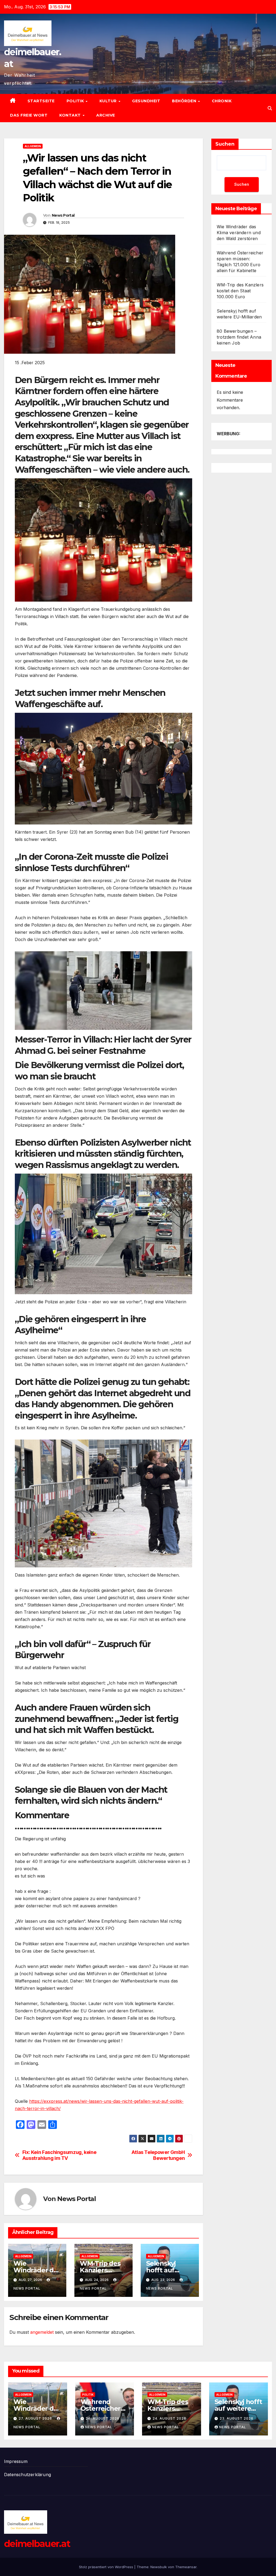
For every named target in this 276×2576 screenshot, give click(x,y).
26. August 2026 (103, 2418)
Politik (76, 101)
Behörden (185, 101)
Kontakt (71, 115)
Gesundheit (146, 101)
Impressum (16, 2461)
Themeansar (186, 2567)
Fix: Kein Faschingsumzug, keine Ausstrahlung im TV (59, 2155)
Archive (106, 115)
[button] (270, 108)
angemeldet (42, 2332)
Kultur (109, 101)
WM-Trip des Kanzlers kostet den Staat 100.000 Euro (240, 291)
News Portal (63, 215)
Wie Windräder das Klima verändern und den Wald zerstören (239, 233)
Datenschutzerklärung (27, 2475)
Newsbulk (159, 2567)
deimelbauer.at (37, 2544)
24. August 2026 (169, 2418)
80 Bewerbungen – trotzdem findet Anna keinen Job (239, 337)
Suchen (225, 144)
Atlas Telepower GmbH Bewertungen (158, 2155)
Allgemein (33, 146)
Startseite (41, 101)
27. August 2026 (36, 2418)
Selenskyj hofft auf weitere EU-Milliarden (238, 2408)
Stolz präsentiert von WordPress (107, 2567)
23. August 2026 (237, 2418)
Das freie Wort (29, 115)
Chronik (222, 101)
